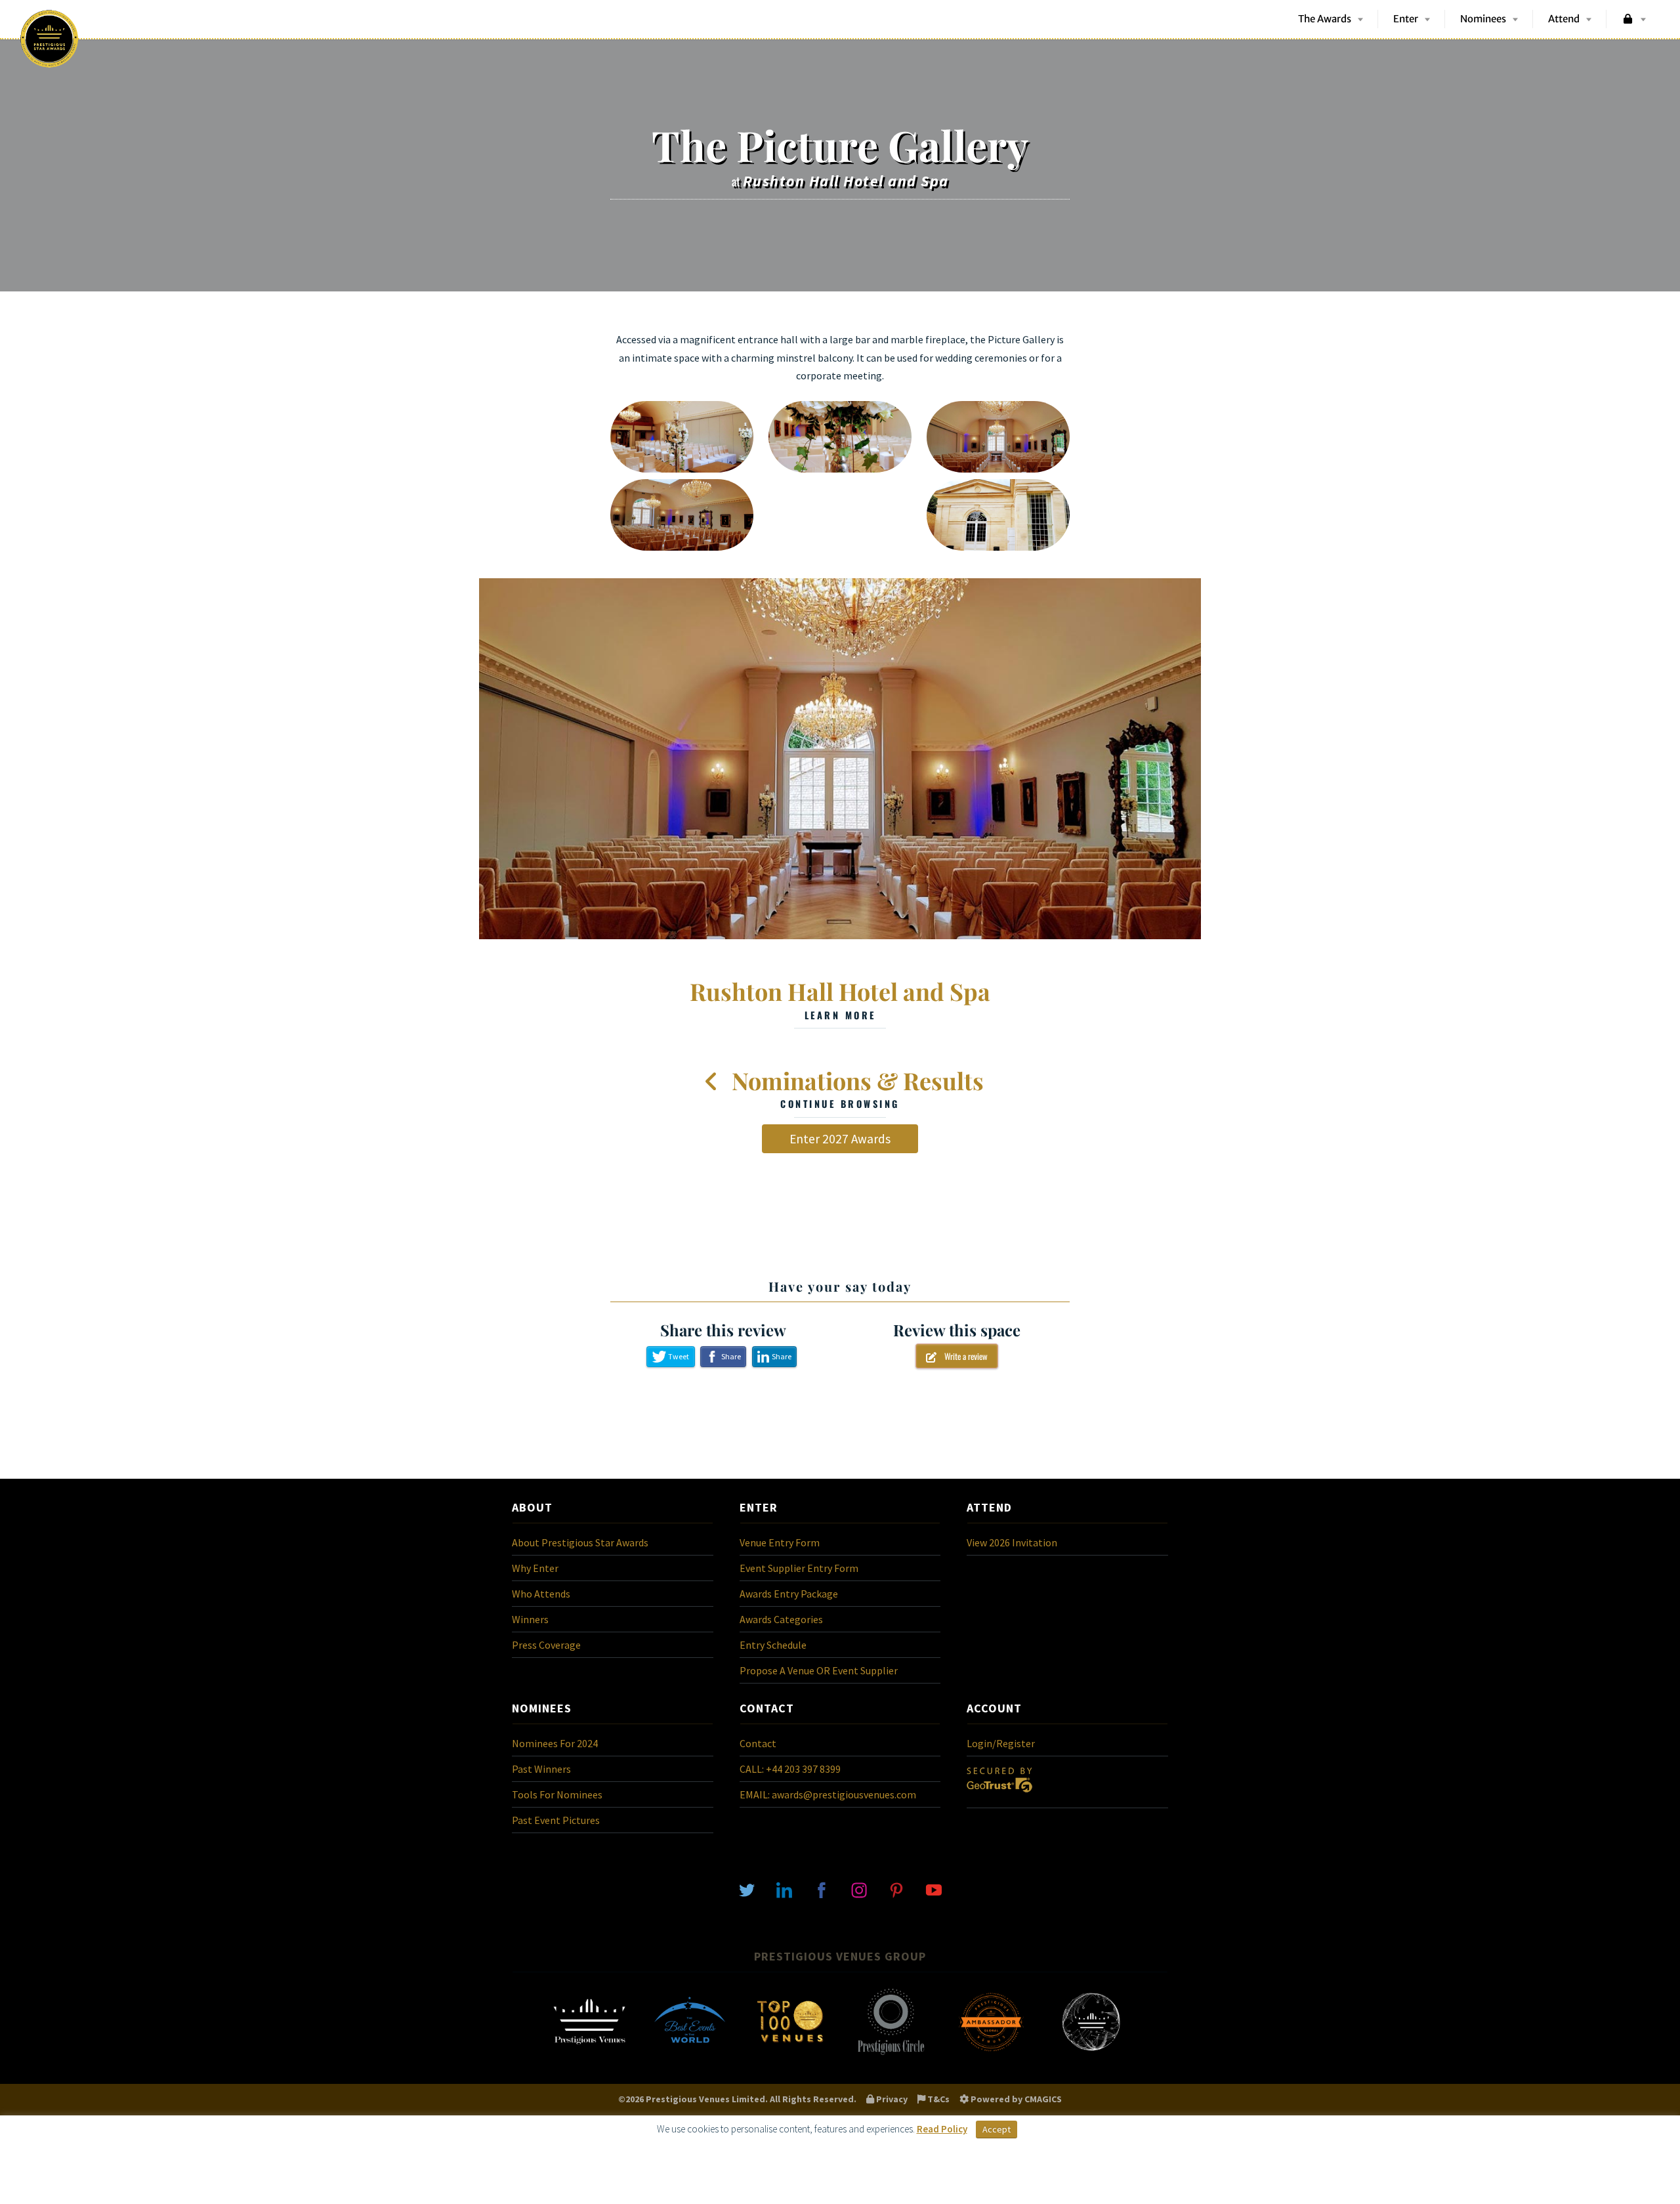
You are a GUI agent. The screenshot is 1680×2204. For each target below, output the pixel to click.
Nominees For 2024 (555, 1743)
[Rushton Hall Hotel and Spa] (840, 759)
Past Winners (541, 1769)
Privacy (891, 2099)
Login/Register (1001, 1743)
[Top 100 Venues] (790, 2054)
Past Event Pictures (556, 1820)
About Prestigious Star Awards (580, 1542)
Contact (758, 1743)
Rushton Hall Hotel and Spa (840, 998)
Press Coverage (546, 1645)
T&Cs (937, 2099)
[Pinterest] (896, 1889)
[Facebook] (822, 1889)
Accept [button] (997, 2129)
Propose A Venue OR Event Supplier (819, 1670)
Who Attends (541, 1594)
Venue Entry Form (780, 1542)
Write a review (962, 1356)
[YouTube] (934, 1889)
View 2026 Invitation (1012, 1542)
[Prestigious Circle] (891, 2054)
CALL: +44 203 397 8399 (790, 1769)
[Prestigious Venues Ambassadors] (991, 2054)
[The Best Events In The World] (690, 2054)
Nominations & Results (855, 1088)
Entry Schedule (773, 1645)
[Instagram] (859, 1889)
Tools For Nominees (557, 1794)
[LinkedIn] (784, 1889)
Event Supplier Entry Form (799, 1568)
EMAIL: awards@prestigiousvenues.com (828, 1794)
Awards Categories (781, 1619)
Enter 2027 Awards (840, 1139)
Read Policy (942, 2129)
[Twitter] (747, 1889)
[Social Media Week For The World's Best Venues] (1091, 2054)
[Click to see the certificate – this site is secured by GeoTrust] (999, 1795)
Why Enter (535, 1568)
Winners (530, 1619)
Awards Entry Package (789, 1594)
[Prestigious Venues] (589, 2054)
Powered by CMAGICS (1015, 2099)
